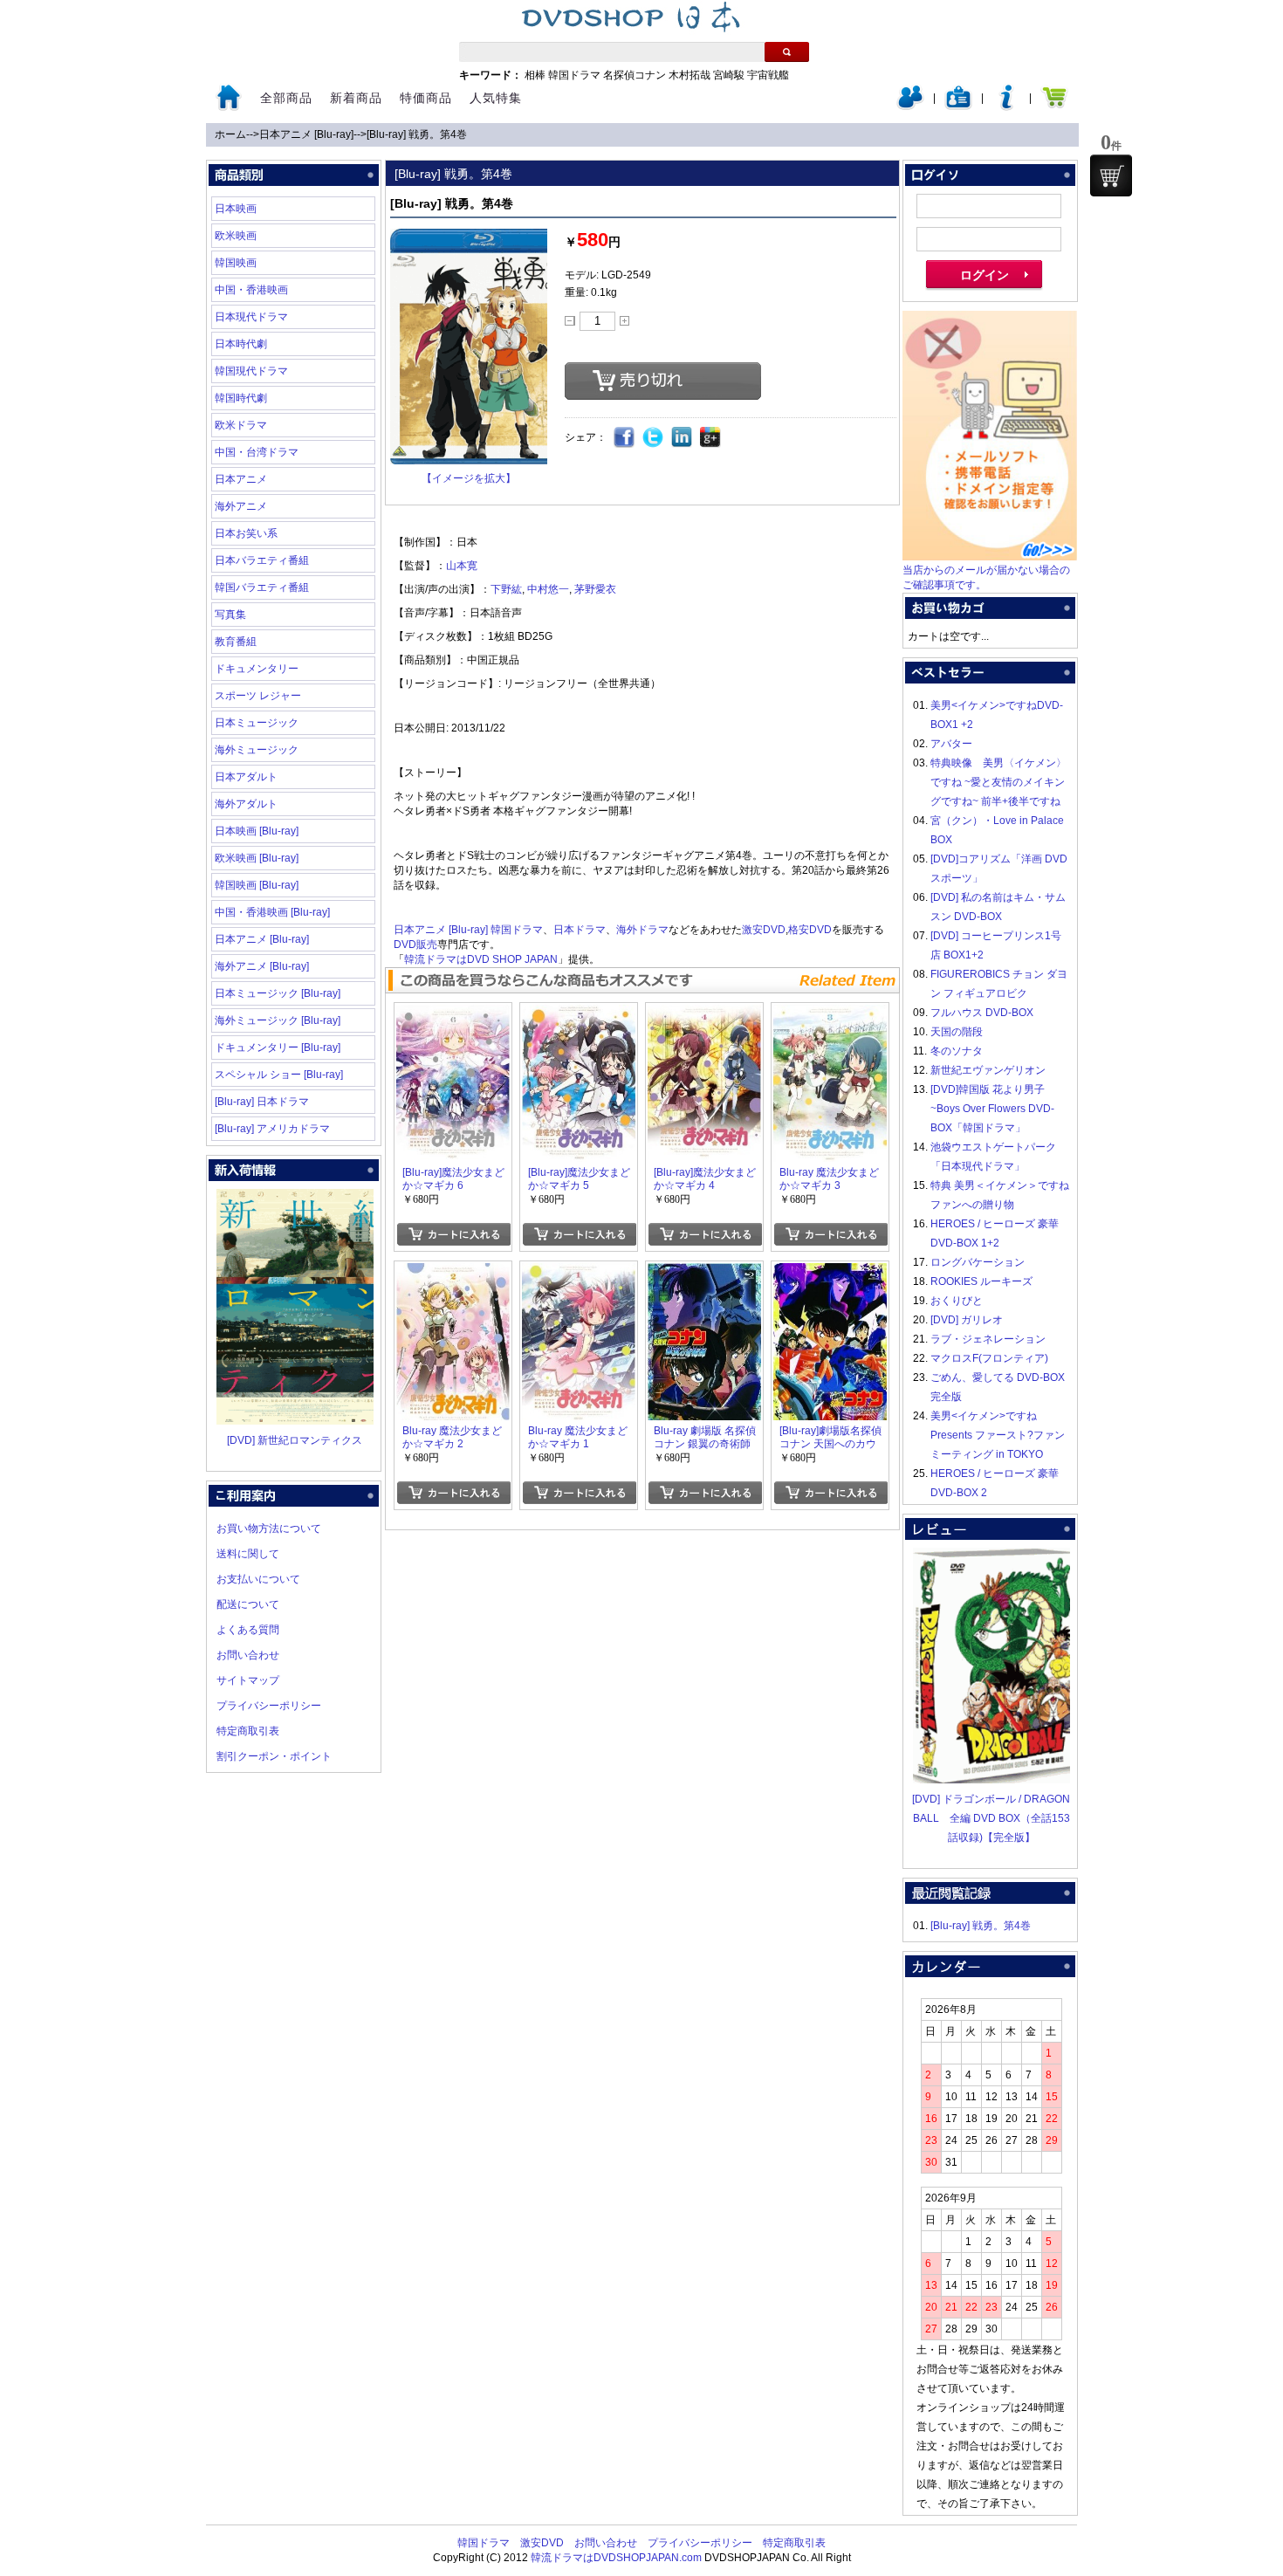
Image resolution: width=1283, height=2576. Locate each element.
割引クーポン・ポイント (274, 1756)
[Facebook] (624, 438)
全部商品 (286, 98)
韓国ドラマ (574, 75)
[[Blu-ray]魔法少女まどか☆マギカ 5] (579, 1014)
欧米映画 (236, 236)
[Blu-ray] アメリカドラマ (272, 1129)
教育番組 (236, 642)
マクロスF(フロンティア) (989, 1358)
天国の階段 (957, 1032)
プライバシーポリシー (269, 1706)
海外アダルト (246, 804)
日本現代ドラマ (251, 317)
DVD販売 (415, 945)
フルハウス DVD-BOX (982, 1013)
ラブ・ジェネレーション (988, 1339)
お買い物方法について (269, 1528)
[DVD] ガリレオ (967, 1320)
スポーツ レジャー (258, 696)
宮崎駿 (729, 75)
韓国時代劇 (241, 398)
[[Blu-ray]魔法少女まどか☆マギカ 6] (453, 1014)
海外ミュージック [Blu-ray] (278, 1020)
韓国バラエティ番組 (262, 587)
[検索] (787, 52)
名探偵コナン (635, 75)
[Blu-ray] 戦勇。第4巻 (417, 134)
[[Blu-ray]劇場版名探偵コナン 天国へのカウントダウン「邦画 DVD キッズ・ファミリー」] (830, 1273)
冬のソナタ (957, 1051)
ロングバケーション (978, 1262)
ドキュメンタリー (257, 669)
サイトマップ (248, 1680)
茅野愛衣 (595, 589)
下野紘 (506, 589)
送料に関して (248, 1554)
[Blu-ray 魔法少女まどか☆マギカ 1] (579, 1273)
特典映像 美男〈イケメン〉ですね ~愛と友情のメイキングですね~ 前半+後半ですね (998, 782)
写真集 (230, 615)
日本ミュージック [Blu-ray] (278, 993)
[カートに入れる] (453, 1234)
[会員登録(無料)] (958, 106)
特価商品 (426, 98)
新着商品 (356, 98)
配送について (248, 1604)
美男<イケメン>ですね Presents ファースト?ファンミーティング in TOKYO (998, 1435)
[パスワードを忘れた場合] (1006, 106)
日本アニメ (241, 479)
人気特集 (496, 98)
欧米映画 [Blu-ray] (257, 858)
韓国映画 (236, 263)
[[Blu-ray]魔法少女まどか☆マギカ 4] (704, 1014)
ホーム (230, 134)
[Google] (711, 438)
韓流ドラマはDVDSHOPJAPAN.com (616, 2558)
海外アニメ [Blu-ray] (262, 966)
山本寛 (462, 566)
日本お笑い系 (246, 533)
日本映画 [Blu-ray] (257, 831)
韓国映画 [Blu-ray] (257, 885)
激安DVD (764, 930)
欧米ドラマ (241, 425)
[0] (1111, 175)
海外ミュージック (257, 750)
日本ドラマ (580, 930)
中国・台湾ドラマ (257, 452)
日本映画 (236, 209)
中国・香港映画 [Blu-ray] (272, 912)
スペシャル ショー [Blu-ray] (279, 1075)
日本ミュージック (257, 723)
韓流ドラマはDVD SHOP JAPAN (481, 959)
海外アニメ (241, 506)
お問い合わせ (248, 1655)
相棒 (535, 75)
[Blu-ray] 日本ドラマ (262, 1102)
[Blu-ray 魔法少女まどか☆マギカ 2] (453, 1273)
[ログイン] (910, 106)
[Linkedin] (682, 438)
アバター (951, 744)
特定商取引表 (248, 1731)
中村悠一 (548, 589)
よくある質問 (248, 1630)
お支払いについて (258, 1579)
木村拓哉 (690, 75)
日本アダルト (246, 777)
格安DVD (810, 930)
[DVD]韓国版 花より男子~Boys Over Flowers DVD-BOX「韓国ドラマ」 (992, 1109)
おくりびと (957, 1301)
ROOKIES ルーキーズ (981, 1281)
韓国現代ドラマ (251, 371)
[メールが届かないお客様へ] (990, 557)
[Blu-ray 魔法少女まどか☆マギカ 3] (830, 1014)
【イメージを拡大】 (469, 478)
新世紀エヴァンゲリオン (988, 1070)
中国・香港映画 (251, 290)
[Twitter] (653, 438)
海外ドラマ (642, 930)
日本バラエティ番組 (262, 560)
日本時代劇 (241, 344)
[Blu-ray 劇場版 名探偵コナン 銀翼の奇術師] (704, 1273)
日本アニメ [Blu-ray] (306, 134)
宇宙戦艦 (768, 75)
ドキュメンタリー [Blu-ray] (278, 1048)
